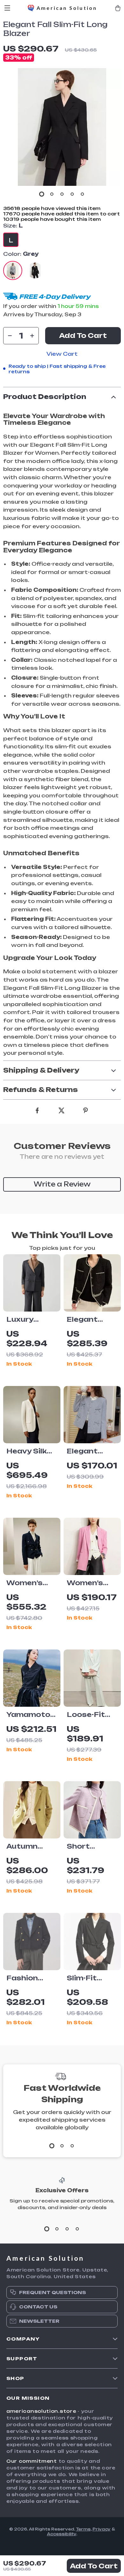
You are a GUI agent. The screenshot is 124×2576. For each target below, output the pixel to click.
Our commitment (32, 2461)
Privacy (102, 2529)
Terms (83, 2529)
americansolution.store (41, 2411)
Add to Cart (94, 2566)
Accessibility (62, 2534)
